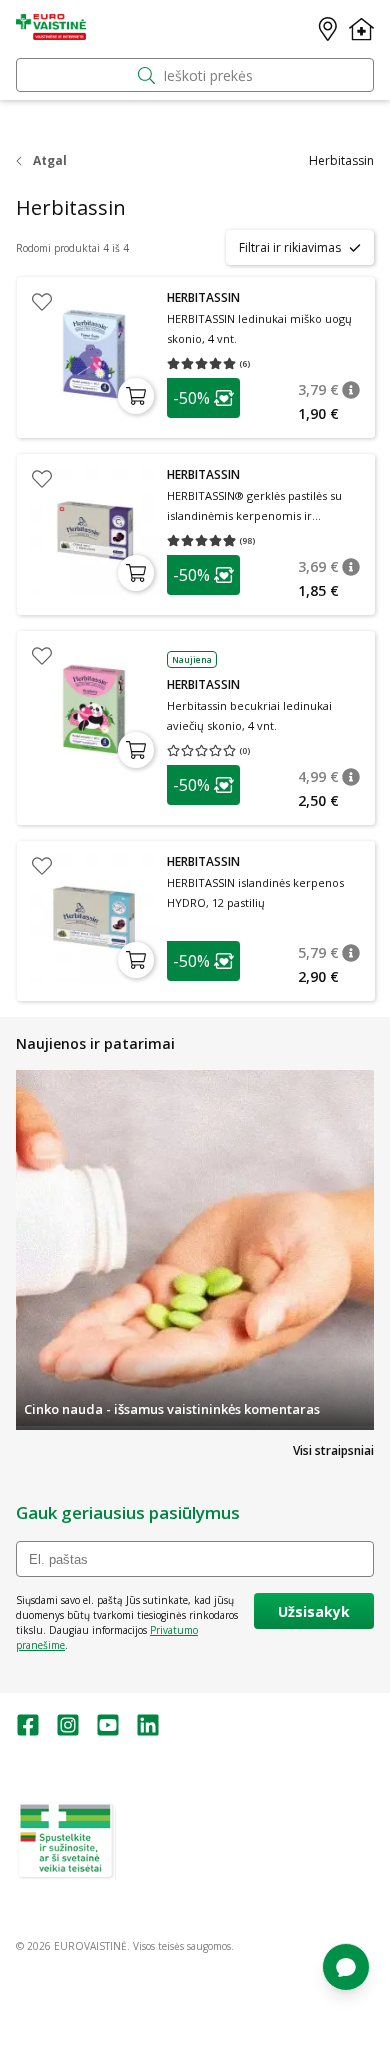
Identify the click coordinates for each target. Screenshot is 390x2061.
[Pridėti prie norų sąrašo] (42, 302)
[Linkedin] (148, 1731)
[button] (203, 398)
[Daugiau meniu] (361, 29)
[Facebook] (28, 1731)
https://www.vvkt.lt (169, 1872)
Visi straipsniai (333, 1450)
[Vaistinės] (328, 29)
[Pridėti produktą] (136, 396)
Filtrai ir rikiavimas (290, 247)
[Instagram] (68, 1731)
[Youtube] (108, 1731)
